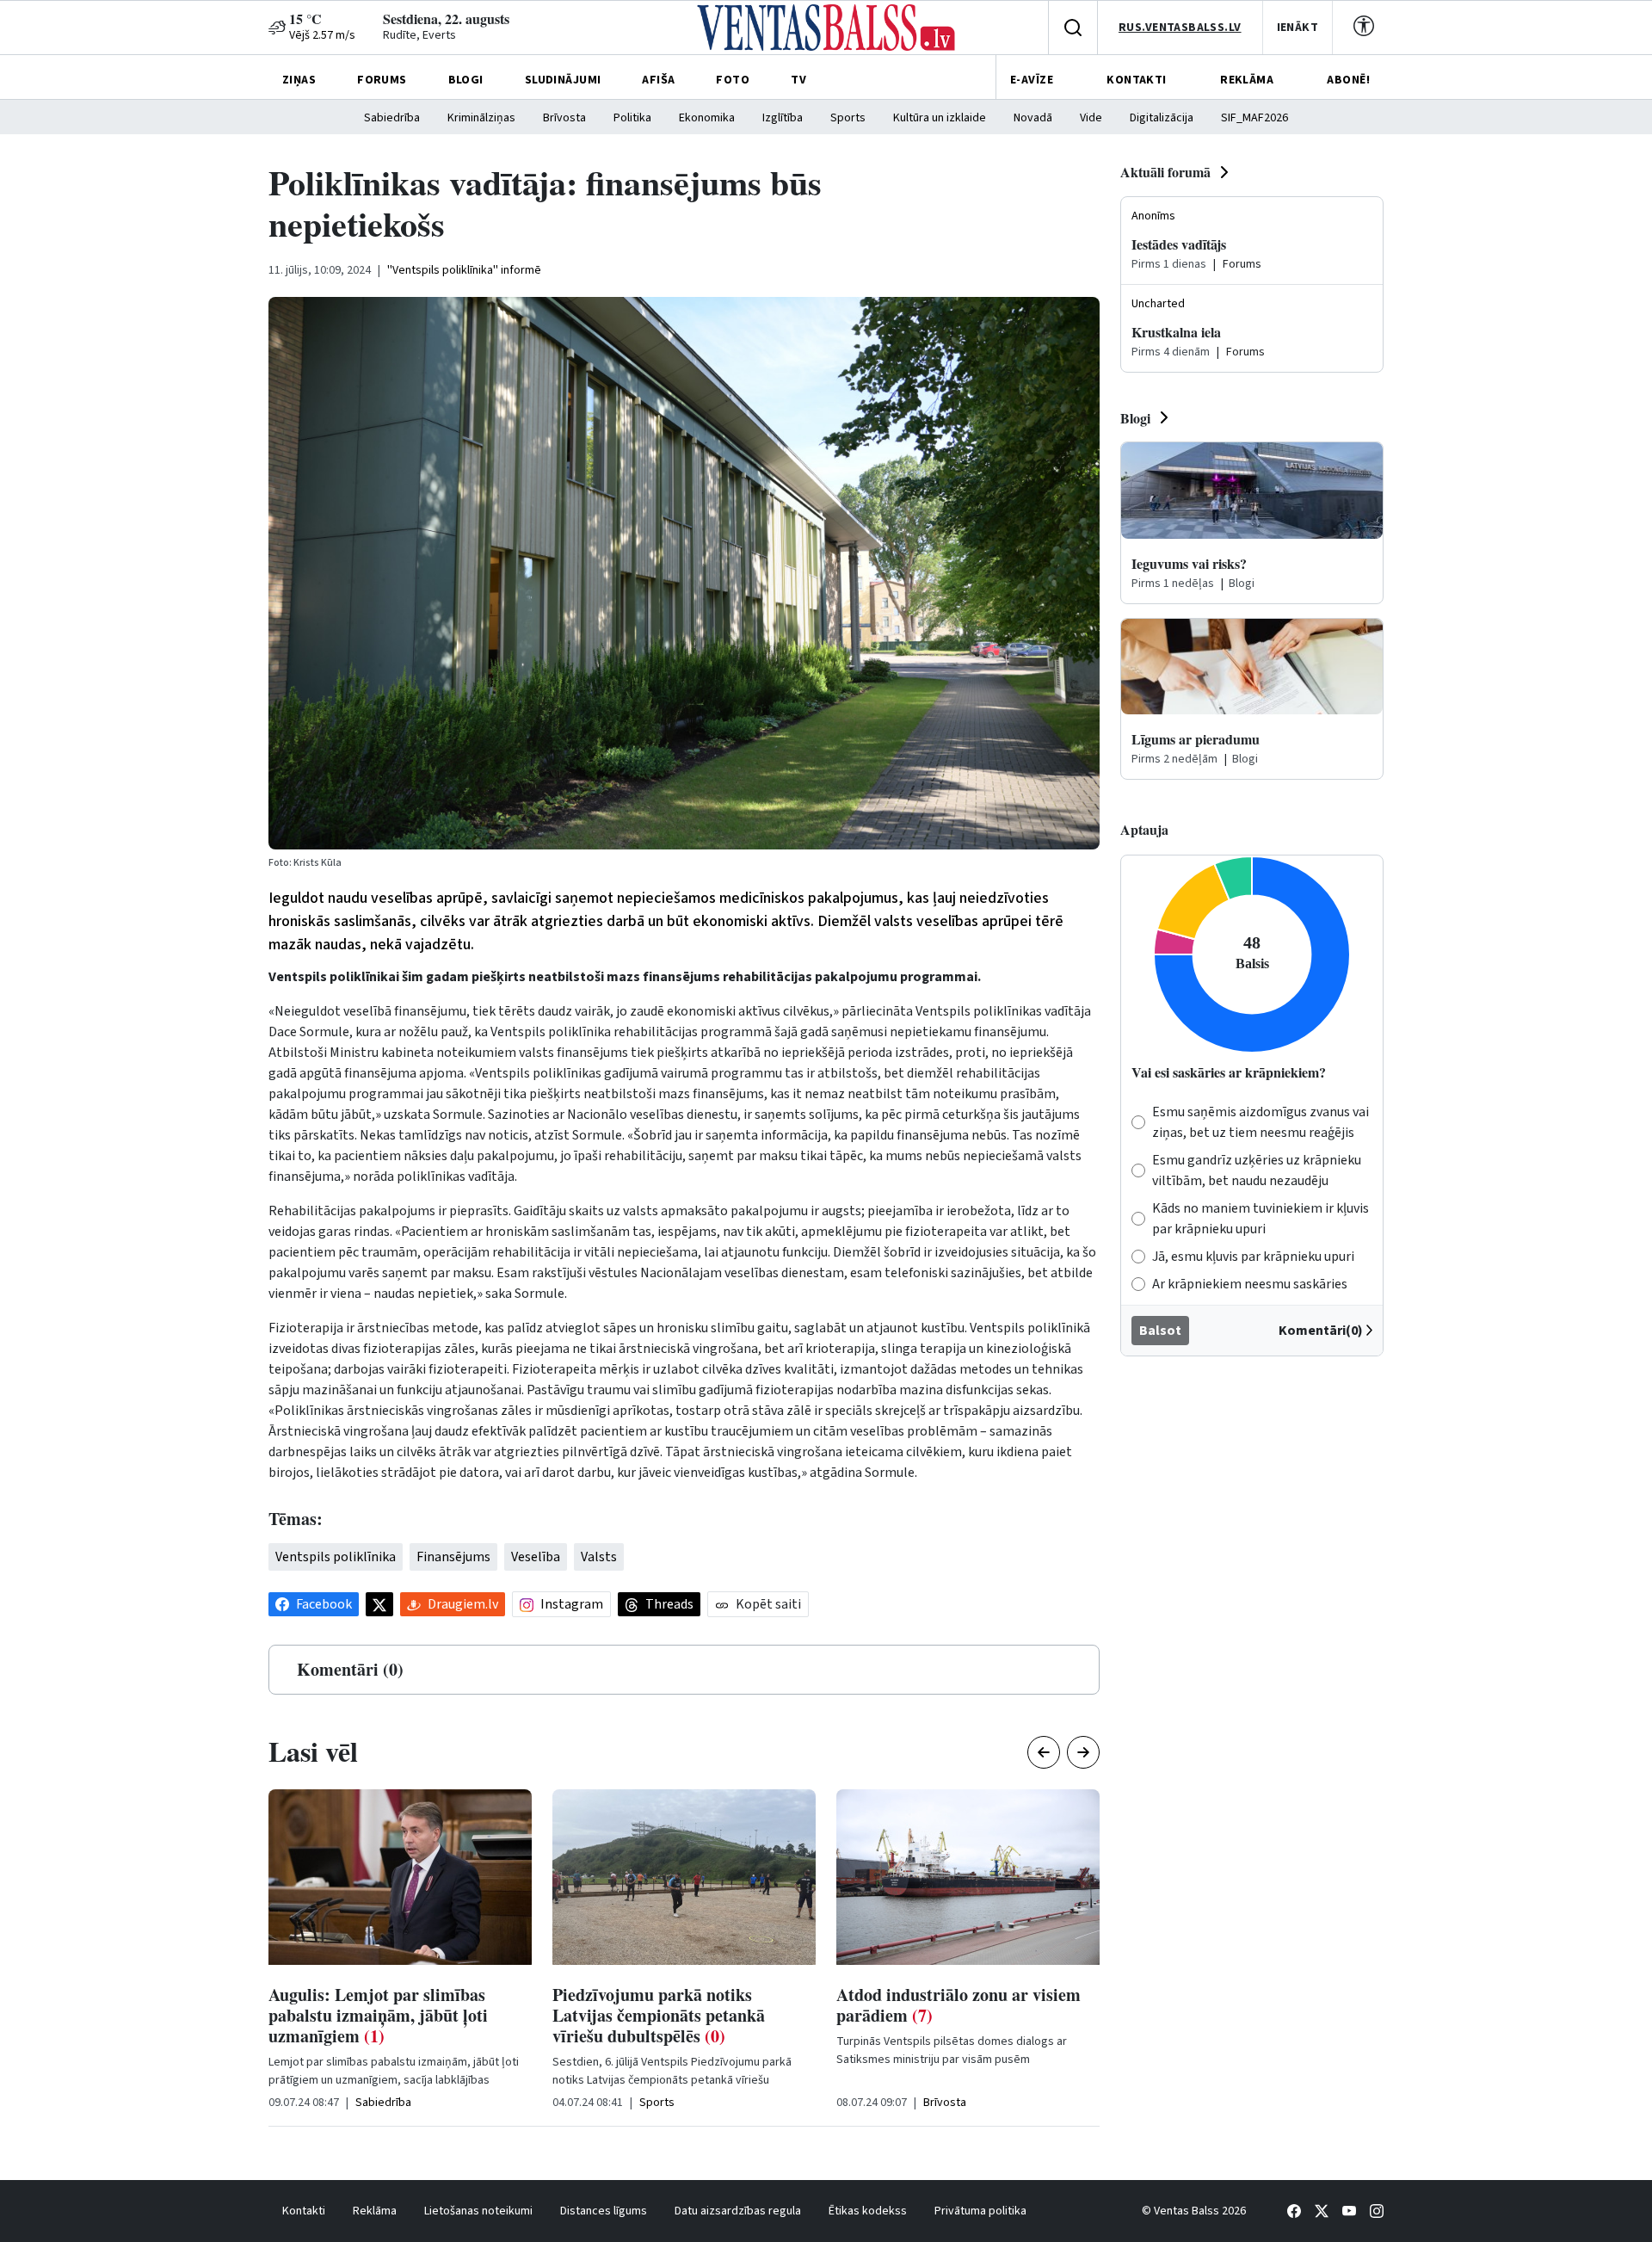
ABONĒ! (1348, 80)
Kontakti (304, 2211)
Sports (848, 118)
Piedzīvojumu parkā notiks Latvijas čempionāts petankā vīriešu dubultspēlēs (659, 2015)
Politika (632, 118)
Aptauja (1144, 829)
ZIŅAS (299, 80)
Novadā (1033, 118)
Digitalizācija (1162, 118)
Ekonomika (707, 118)
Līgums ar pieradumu (1196, 739)
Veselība (536, 1557)
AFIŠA (658, 80)
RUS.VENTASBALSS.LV (1180, 28)
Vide (1091, 118)
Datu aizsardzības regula (738, 2211)
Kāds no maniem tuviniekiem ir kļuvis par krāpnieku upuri (1261, 1219)
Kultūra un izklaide (940, 118)
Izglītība (783, 118)
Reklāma (375, 2211)
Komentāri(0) (1321, 1331)
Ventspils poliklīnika (336, 1557)
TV (798, 80)
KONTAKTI (1136, 80)
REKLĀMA (1247, 80)
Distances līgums (604, 2211)
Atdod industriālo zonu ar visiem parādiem (959, 2005)
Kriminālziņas (481, 118)
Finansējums (453, 1557)
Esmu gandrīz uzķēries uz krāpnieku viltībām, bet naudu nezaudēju (1257, 1170)
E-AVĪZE (1032, 80)
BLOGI (466, 80)
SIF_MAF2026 (1254, 118)
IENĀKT (1298, 28)
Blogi (1135, 418)
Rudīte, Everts (419, 35)
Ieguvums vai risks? (1189, 563)
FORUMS (382, 80)
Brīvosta (564, 118)
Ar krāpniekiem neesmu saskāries (1250, 1284)
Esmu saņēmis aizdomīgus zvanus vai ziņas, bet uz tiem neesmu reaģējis (1261, 1122)
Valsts (599, 1557)
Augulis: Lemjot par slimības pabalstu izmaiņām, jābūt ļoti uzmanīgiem (378, 2015)
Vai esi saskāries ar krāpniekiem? (1229, 1072)
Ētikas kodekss (868, 2211)
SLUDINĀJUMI (563, 80)
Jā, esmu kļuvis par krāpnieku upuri (1253, 1257)
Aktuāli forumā (1165, 172)
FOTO (733, 80)
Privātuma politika (980, 2211)
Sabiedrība (392, 118)
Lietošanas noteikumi (478, 2211)
